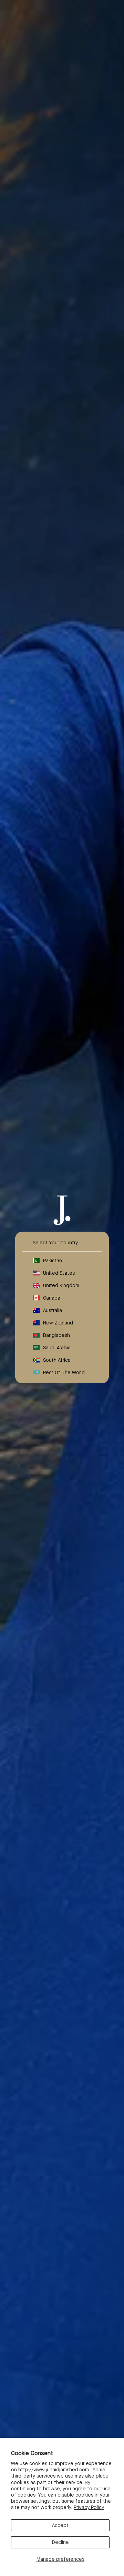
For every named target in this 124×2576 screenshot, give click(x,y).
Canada (52, 1297)
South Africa (57, 1360)
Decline (60, 2542)
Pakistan (53, 1260)
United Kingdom (61, 1285)
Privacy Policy (89, 2507)
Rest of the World (64, 1372)
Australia (53, 1310)
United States (59, 1273)
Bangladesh (56, 1335)
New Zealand (58, 1322)
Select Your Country (55, 1242)
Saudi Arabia (57, 1347)
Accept (60, 2525)
